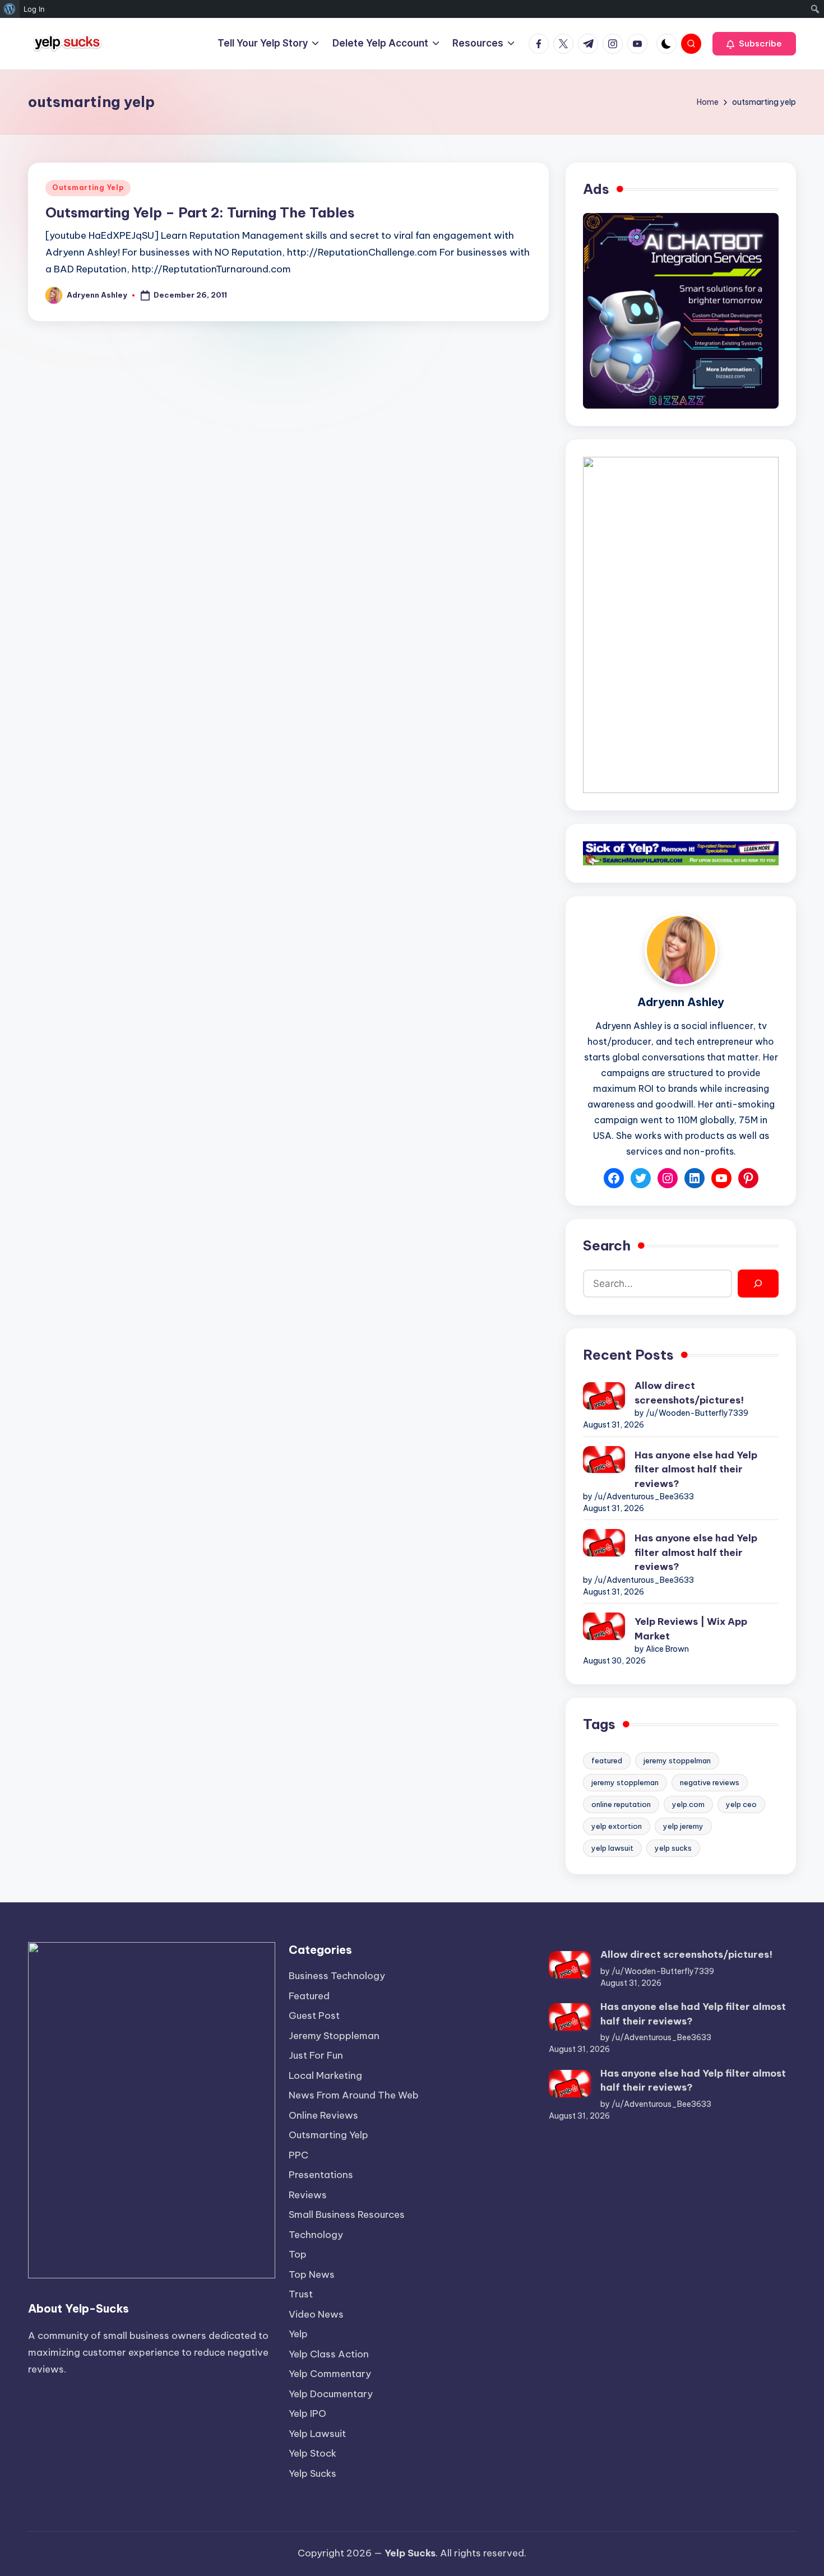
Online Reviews (323, 2115)
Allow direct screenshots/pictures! (689, 1393)
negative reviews (710, 1782)
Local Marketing (325, 2075)
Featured (309, 1996)
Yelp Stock (313, 2453)
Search (607, 1245)
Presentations (321, 2175)
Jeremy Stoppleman (334, 2036)
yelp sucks (673, 1848)
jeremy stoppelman (677, 1760)
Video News (316, 2314)
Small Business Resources (347, 2214)
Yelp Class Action (329, 2354)
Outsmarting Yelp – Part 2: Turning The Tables (200, 212)
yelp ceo (741, 1804)
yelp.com (688, 1804)
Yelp (298, 2334)
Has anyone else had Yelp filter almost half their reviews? (696, 1469)
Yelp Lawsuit (317, 2434)
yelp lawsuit (612, 1848)
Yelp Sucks (313, 2473)
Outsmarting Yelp (88, 187)
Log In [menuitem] (34, 9)
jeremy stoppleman (625, 1782)
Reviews (308, 2195)
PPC (298, 2155)
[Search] (758, 1284)
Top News (312, 2274)
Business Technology (337, 1976)
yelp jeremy (683, 1826)
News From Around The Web (354, 2095)
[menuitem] (10, 9)
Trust (301, 2294)
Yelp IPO (307, 2413)
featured (607, 1760)
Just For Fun (316, 2055)
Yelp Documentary (331, 2394)
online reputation (621, 1804)
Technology (316, 2235)
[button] (754, 44)
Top (298, 2254)
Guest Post (314, 2016)
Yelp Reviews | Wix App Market (691, 1629)
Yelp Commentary (330, 2374)
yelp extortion (617, 1826)
